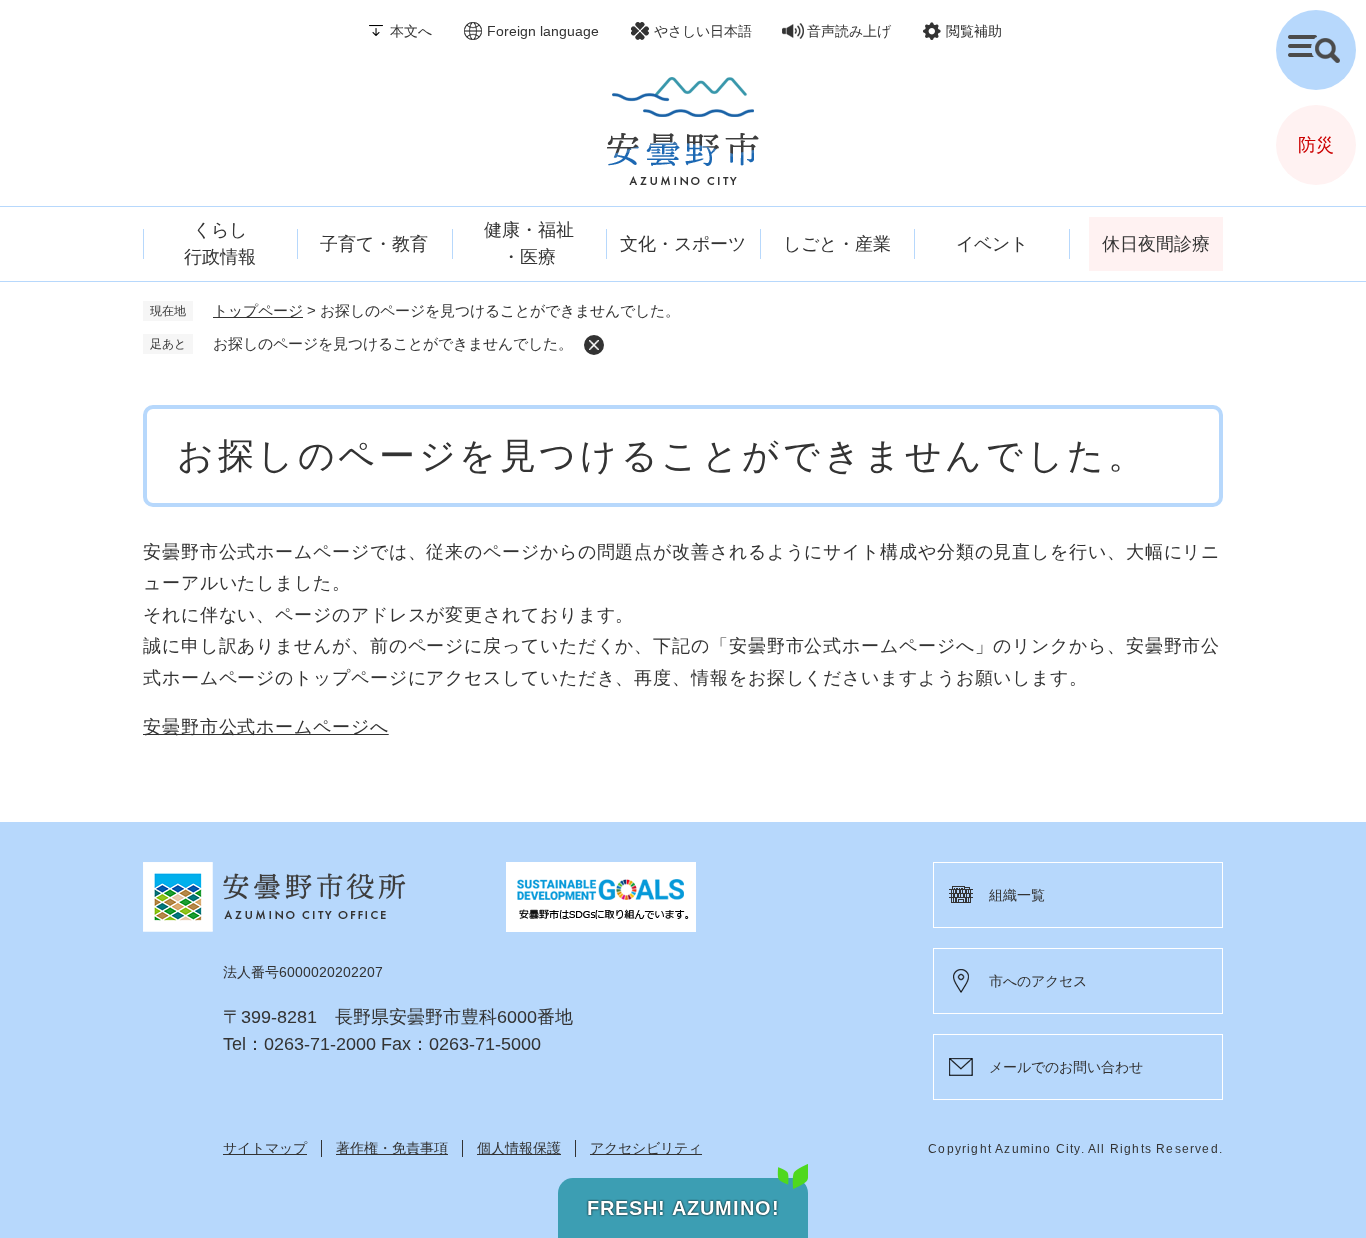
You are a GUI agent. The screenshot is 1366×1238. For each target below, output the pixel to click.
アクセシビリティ (646, 1148)
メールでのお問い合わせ (1066, 1067)
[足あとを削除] (594, 345)
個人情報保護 (519, 1148)
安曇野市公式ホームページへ (266, 727)
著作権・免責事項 (392, 1148)
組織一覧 (1017, 895)
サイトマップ (265, 1148)
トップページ (258, 310)
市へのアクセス (1038, 981)
